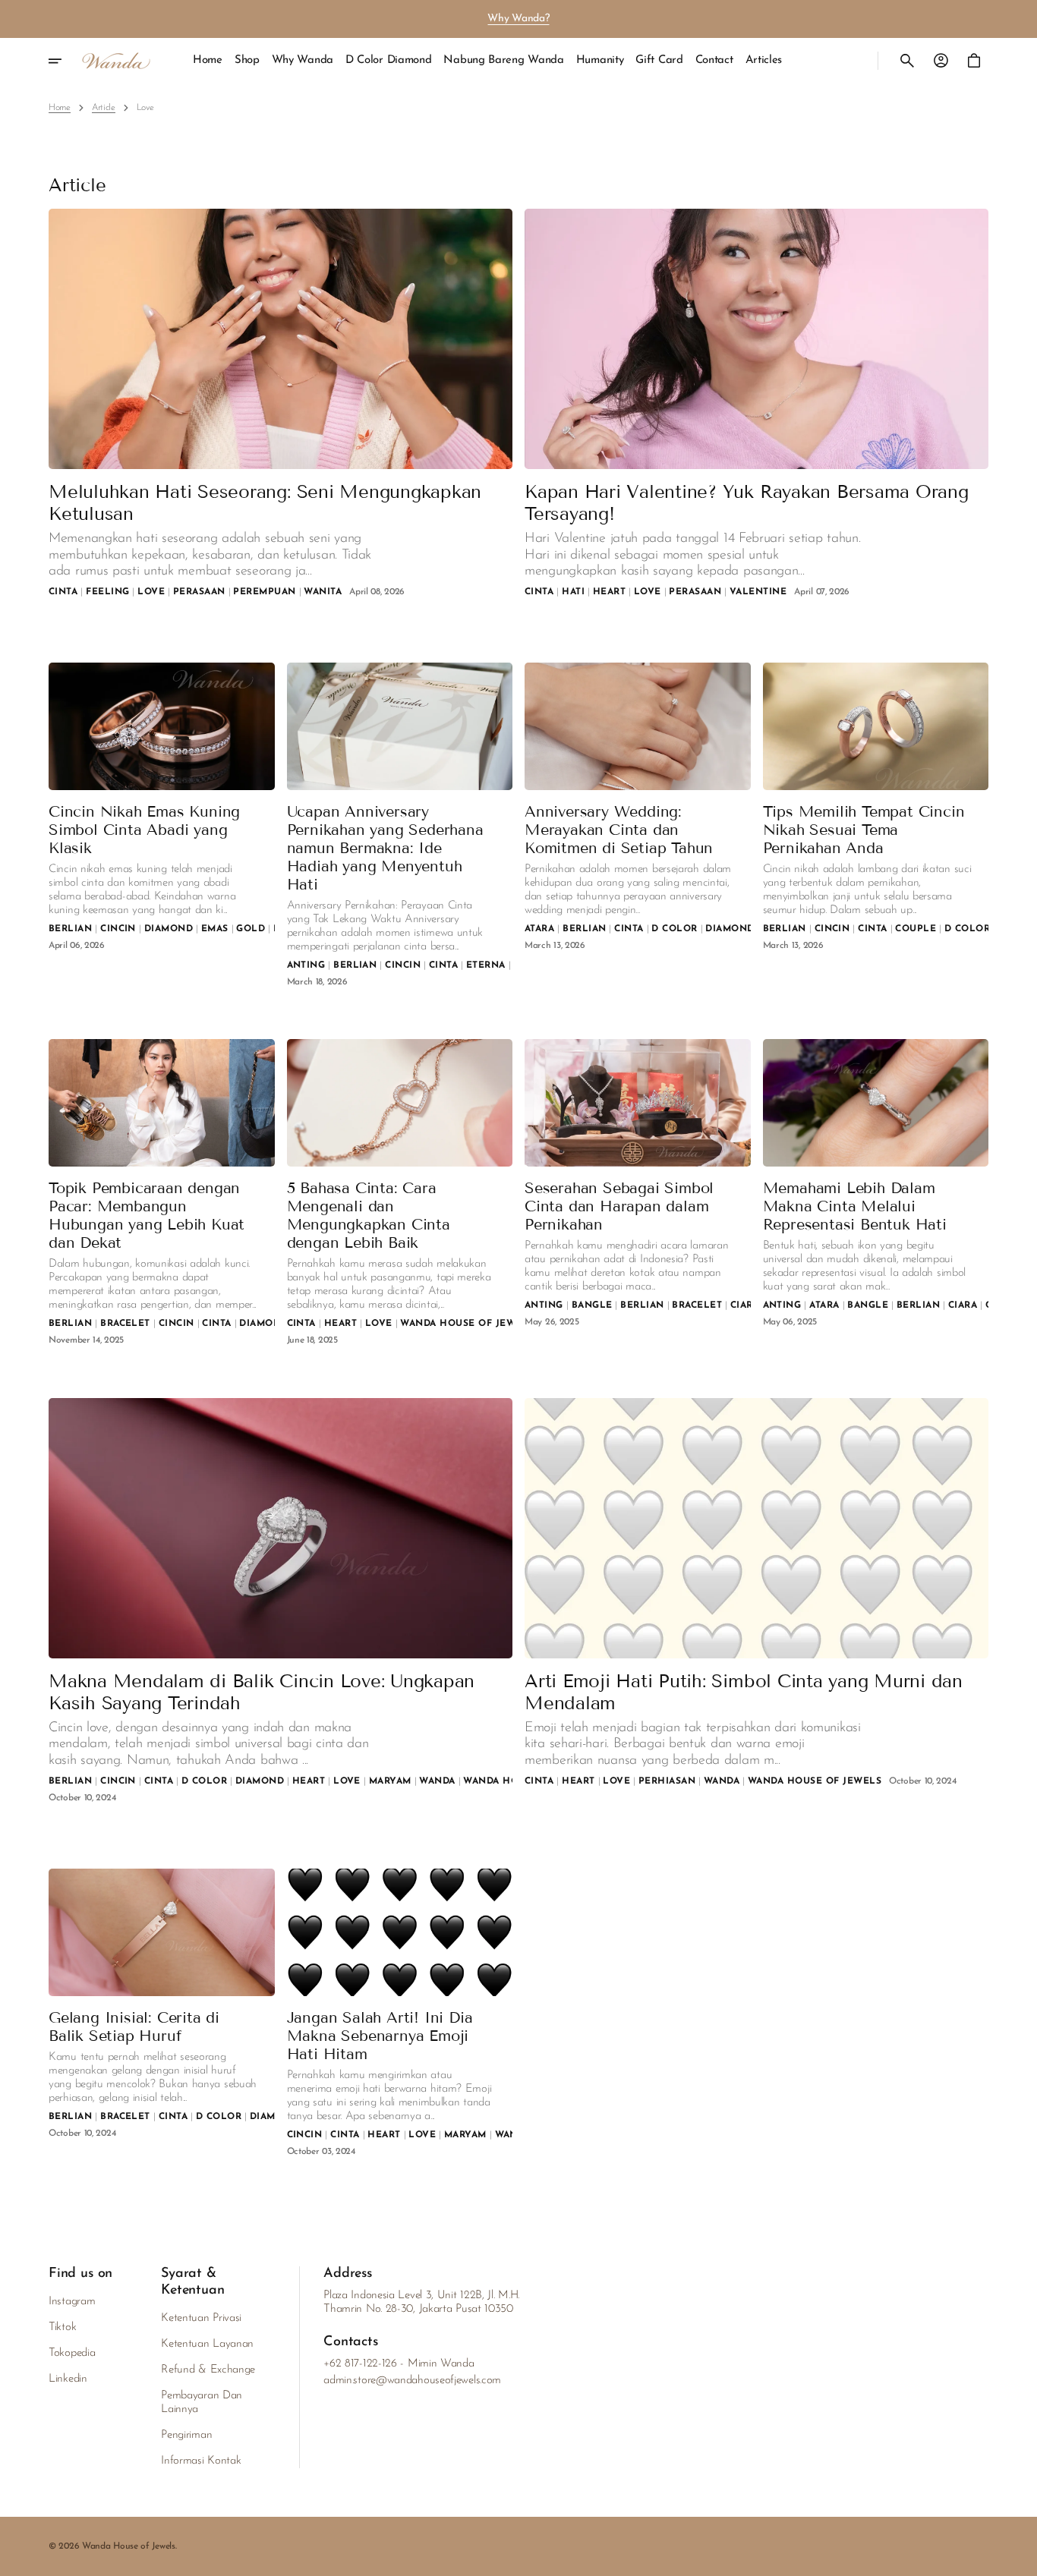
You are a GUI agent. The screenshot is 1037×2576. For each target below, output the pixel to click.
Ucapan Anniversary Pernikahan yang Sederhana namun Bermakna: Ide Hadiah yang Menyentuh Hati (385, 848)
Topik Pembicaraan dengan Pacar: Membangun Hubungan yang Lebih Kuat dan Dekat (147, 1215)
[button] (907, 61)
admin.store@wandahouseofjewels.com (412, 2381)
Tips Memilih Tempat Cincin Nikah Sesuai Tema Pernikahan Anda (864, 830)
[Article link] (281, 339)
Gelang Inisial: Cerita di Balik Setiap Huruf (134, 2026)
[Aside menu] (65, 61)
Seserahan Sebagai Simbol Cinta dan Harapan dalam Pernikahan (619, 1206)
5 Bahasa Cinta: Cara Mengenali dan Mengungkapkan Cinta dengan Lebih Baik (369, 1215)
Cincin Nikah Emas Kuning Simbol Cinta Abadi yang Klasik (144, 830)
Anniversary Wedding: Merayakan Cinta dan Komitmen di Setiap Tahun (619, 830)
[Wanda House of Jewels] (116, 61)
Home (60, 108)
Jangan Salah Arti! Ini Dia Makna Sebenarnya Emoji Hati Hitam (380, 2036)
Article (104, 108)
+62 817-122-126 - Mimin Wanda (399, 2364)
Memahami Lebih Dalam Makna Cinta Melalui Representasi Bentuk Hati (855, 1206)
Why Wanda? (518, 19)
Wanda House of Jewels (129, 2546)
